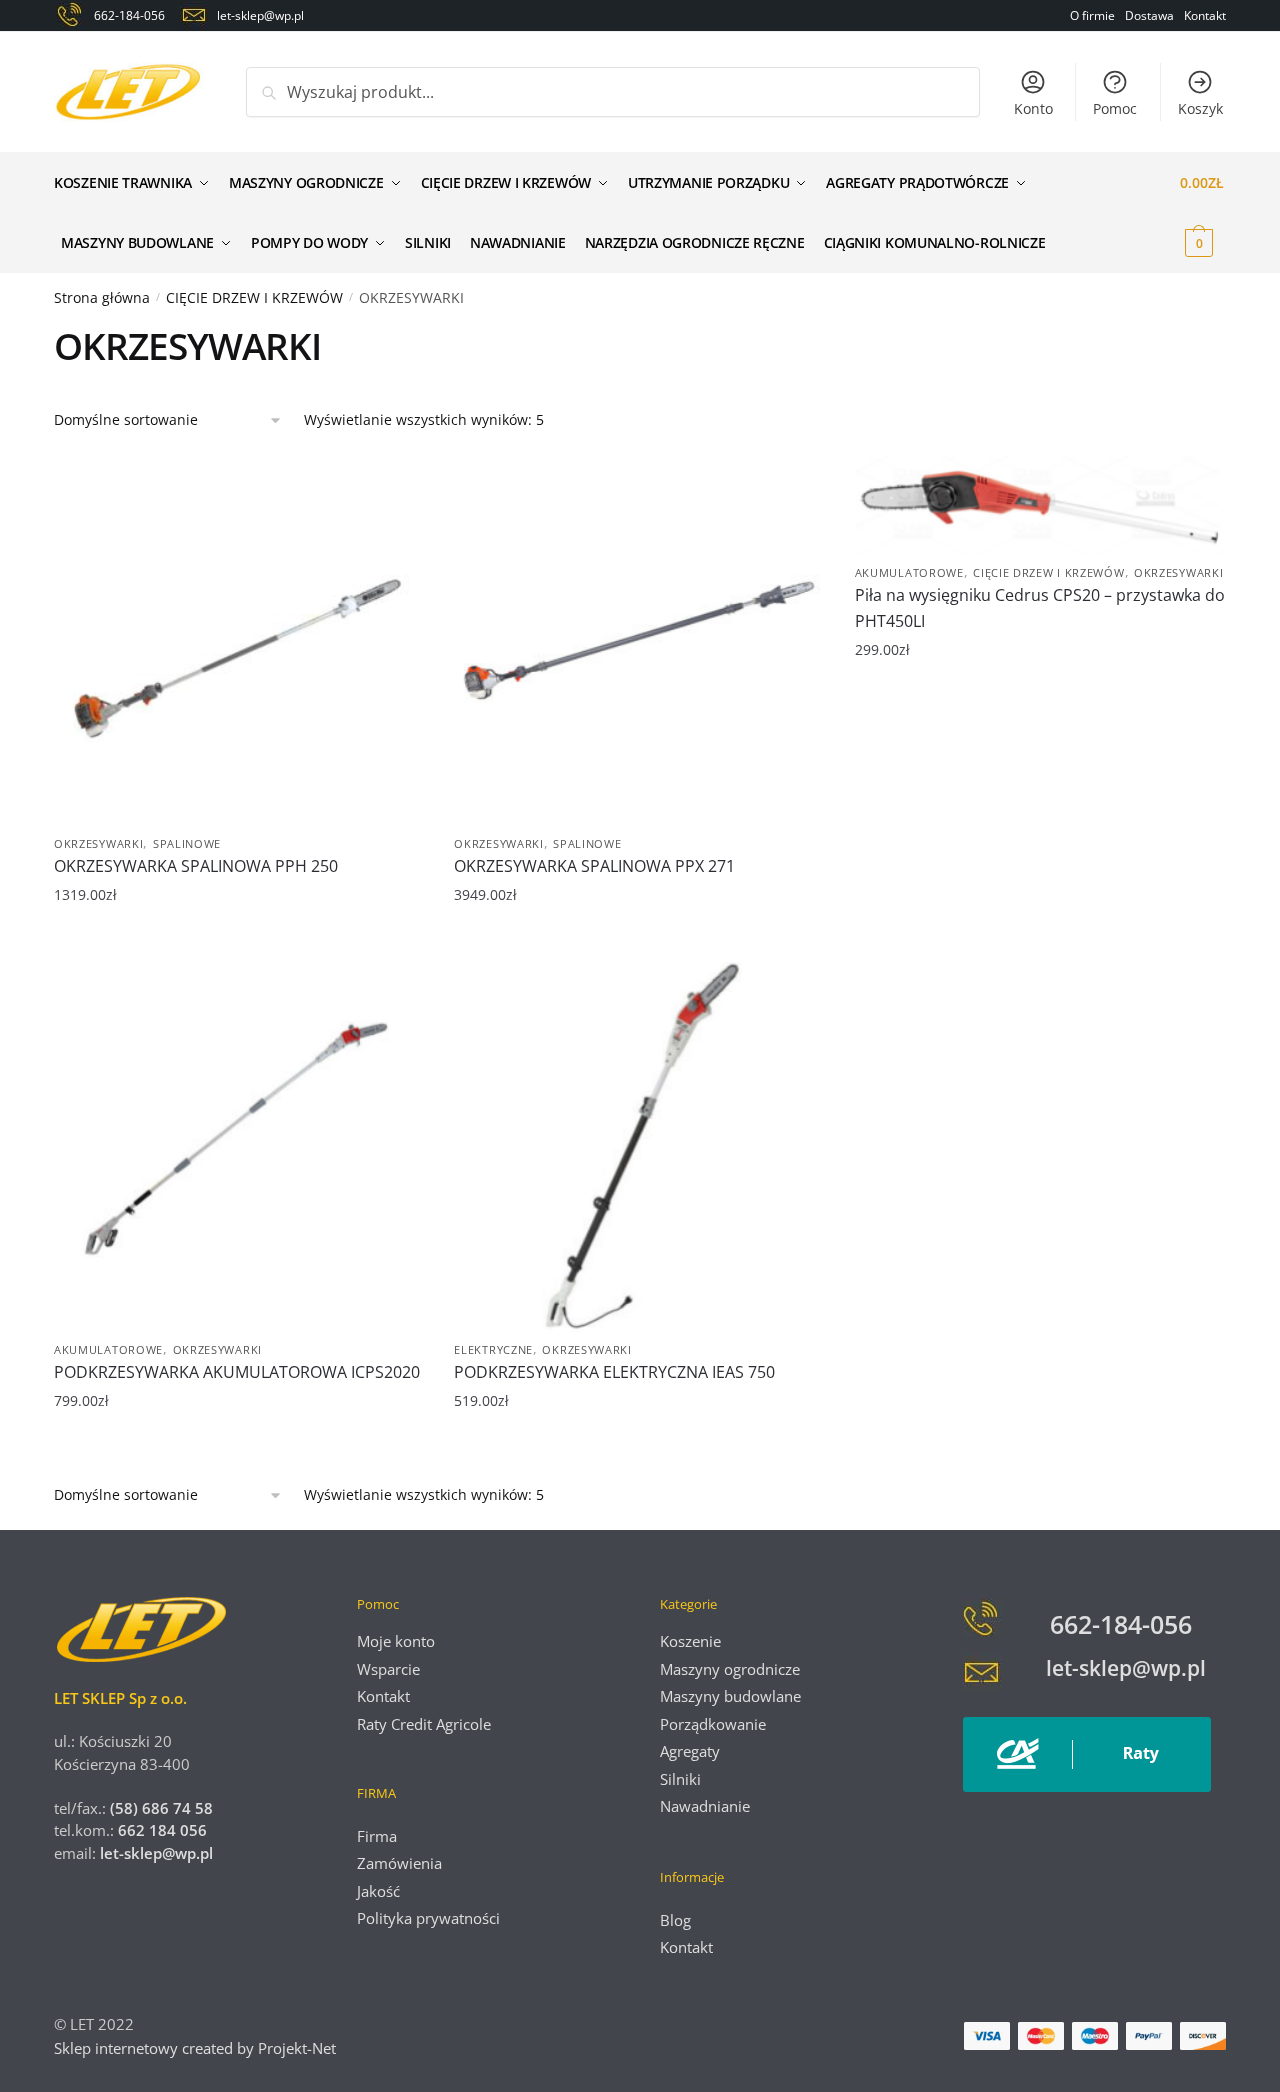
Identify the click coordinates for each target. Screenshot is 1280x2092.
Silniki (680, 1779)
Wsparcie (388, 1669)
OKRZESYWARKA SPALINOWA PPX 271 (594, 866)
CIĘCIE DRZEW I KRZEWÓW (254, 297)
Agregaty (690, 1751)
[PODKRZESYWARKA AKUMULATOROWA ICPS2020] (239, 1147)
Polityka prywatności (428, 1918)
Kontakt (1205, 15)
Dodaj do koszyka (239, 943)
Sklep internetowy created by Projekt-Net (197, 2048)
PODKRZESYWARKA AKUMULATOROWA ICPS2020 (237, 1372)
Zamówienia (399, 1863)
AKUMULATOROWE (909, 572)
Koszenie (690, 1641)
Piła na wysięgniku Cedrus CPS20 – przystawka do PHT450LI (1040, 608)
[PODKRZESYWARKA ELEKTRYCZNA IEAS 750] (639, 1147)
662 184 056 (162, 1830)
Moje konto (396, 1641)
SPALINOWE (187, 843)
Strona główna (102, 297)
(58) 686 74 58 (159, 1808)
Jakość (378, 1891)
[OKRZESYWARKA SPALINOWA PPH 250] (239, 641)
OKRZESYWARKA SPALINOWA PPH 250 (196, 866)
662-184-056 (1121, 1624)
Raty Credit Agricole (424, 1724)
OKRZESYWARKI (98, 843)
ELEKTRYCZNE (493, 1349)
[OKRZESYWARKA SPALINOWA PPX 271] (639, 641)
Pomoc (1115, 108)
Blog (675, 1920)
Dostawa (1149, 15)
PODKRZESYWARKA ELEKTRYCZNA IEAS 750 (614, 1372)
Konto (1033, 108)
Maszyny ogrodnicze (730, 1669)
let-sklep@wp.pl (156, 1853)
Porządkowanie (713, 1724)
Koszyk (1200, 108)
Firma (377, 1836)
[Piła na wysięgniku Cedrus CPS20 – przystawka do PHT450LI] (1040, 505)
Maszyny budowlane (730, 1696)
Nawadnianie (705, 1806)
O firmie (1092, 15)
